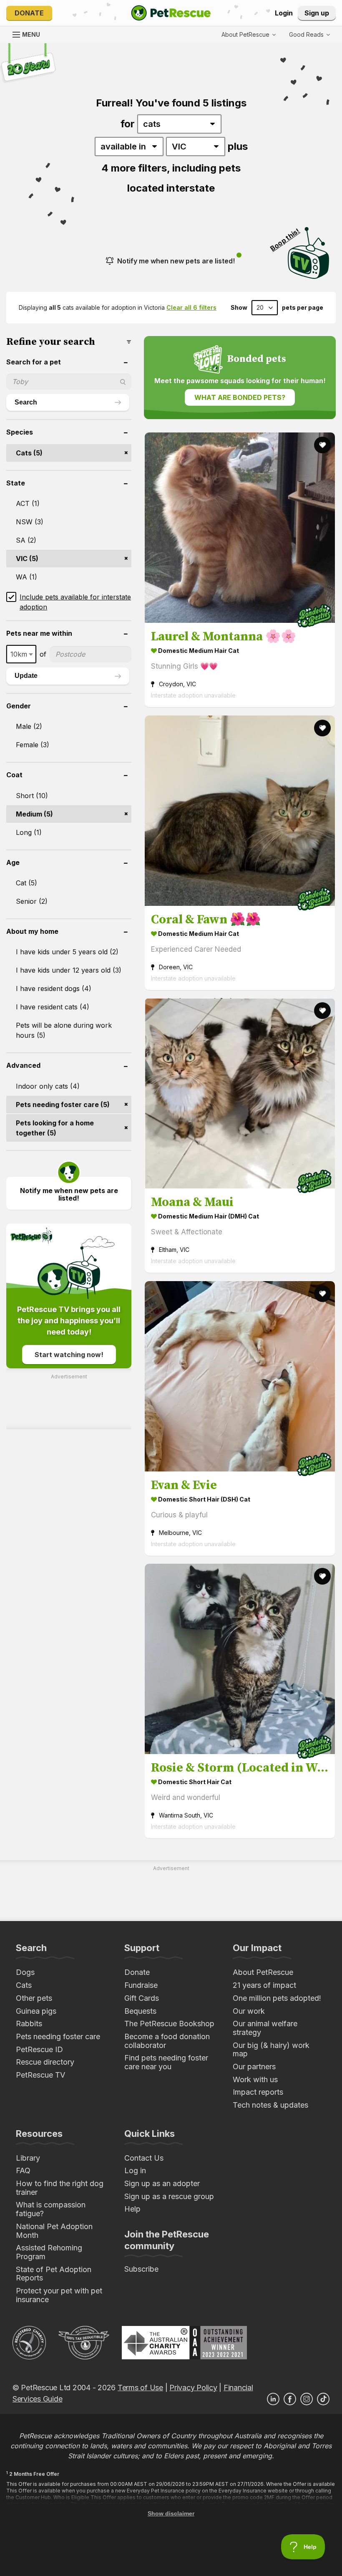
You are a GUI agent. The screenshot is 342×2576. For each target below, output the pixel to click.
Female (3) (33, 745)
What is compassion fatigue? (51, 2209)
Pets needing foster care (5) (63, 1105)
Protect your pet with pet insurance (59, 2295)
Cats (24, 1985)
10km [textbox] (19, 654)
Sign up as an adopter (162, 2183)
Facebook (290, 2399)
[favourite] (322, 445)
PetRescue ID (39, 2049)
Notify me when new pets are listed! (176, 261)
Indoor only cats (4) (48, 1086)
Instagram (307, 2399)
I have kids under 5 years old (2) (67, 952)
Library (28, 2158)
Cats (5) (29, 453)
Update (26, 676)
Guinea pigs (36, 2011)
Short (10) (32, 796)
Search (26, 402)
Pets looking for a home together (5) (55, 1128)
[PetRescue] (171, 13)
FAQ (23, 2170)
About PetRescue (263, 1972)
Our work (249, 2011)
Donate (29, 13)
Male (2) (29, 726)
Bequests (140, 2011)
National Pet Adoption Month (54, 2231)
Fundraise (141, 1985)
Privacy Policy (193, 2388)
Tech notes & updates (270, 2105)
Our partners (254, 2067)
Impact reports (258, 2092)
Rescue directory (45, 2062)
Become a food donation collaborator (167, 2041)
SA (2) (26, 540)
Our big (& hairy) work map (271, 2050)
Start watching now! (69, 1355)
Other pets (34, 1998)
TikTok (323, 2399)
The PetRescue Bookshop (169, 2024)
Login (284, 13)
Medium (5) (34, 814)
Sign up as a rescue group (169, 2196)
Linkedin (273, 2399)
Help (132, 2209)
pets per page (303, 308)
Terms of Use (140, 2388)
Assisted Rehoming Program (49, 2252)
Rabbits (29, 2024)
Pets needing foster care (58, 2036)
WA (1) (26, 577)
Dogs (25, 1972)
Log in (135, 2170)
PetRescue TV (40, 2075)
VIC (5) (27, 559)
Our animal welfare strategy (265, 2028)
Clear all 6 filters (191, 307)
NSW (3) (30, 522)
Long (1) (29, 832)
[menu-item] (309, 35)
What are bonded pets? (240, 397)
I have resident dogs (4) (54, 988)
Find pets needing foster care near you (166, 2062)
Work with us (255, 2079)
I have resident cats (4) (53, 1007)
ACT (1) (28, 503)
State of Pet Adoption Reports (54, 2274)
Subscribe (141, 2269)
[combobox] (21, 654)
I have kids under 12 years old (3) (69, 970)
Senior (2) (32, 901)
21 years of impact (264, 1985)
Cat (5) (26, 883)
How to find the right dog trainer (60, 2188)
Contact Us (144, 2158)
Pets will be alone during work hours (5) (64, 1030)
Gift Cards (142, 1998)
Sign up (317, 13)
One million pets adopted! (277, 1998)
